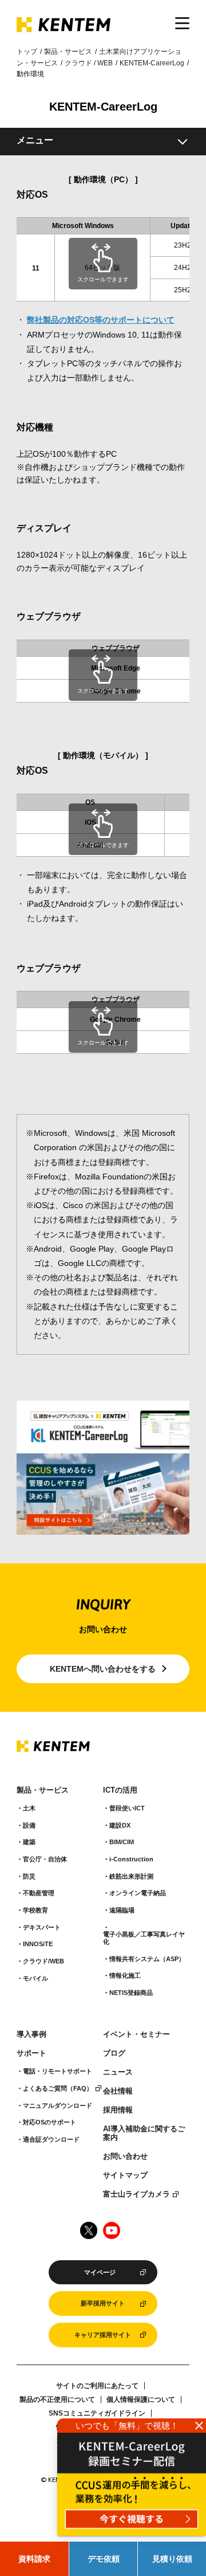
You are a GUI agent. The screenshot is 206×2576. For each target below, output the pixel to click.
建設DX (120, 1825)
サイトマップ (125, 2175)
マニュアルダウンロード (58, 2106)
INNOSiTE (38, 1944)
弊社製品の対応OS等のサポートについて (101, 320)
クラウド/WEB (43, 1961)
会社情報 (118, 2091)
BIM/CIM (122, 1842)
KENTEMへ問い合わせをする (103, 1669)
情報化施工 (125, 1975)
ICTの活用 (120, 1790)
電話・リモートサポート (58, 2071)
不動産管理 (39, 1893)
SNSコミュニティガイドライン (97, 2413)
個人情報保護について (141, 2399)
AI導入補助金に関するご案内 (144, 2133)
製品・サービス (68, 52)
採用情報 (118, 2110)
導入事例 (31, 2034)
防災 (29, 1876)
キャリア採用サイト (103, 2335)
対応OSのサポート (49, 2122)
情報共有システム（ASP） (147, 1959)
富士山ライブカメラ (136, 2194)
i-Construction (131, 1859)
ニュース (118, 2072)
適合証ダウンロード (51, 2139)
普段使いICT (127, 1808)
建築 (29, 1842)
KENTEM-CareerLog (152, 63)
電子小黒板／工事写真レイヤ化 (144, 1938)
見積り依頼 (172, 2559)
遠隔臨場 (122, 1910)
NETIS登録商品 (131, 1993)
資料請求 (34, 2559)
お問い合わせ (125, 2157)
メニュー (35, 140)
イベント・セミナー (136, 2034)
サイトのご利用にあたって (97, 2386)
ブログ (114, 2053)
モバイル (35, 1978)
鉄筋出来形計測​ (131, 1876)
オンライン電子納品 (138, 1893)
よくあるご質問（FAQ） (58, 2088)
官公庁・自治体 (45, 1859)
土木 (29, 1808)
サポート (31, 2053)
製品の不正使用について (57, 2399)
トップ (27, 52)
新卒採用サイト (103, 2303)
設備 (29, 1825)
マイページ (100, 2272)
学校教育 (35, 1910)
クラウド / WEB (89, 63)
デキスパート (42, 1927)
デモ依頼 (104, 2559)
